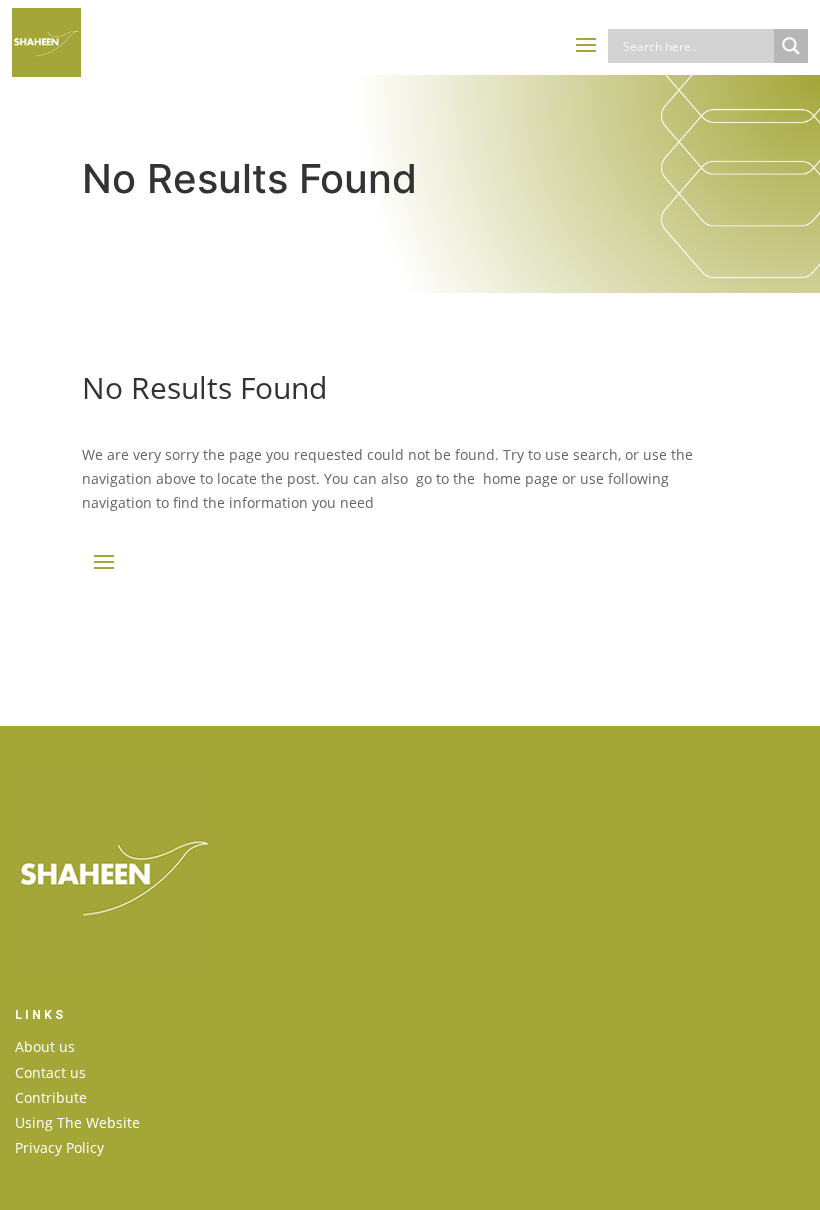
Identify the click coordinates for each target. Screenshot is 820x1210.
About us (45, 1046)
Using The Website (77, 1122)
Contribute (51, 1097)
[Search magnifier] (791, 46)
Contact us (50, 1072)
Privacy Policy (59, 1147)
